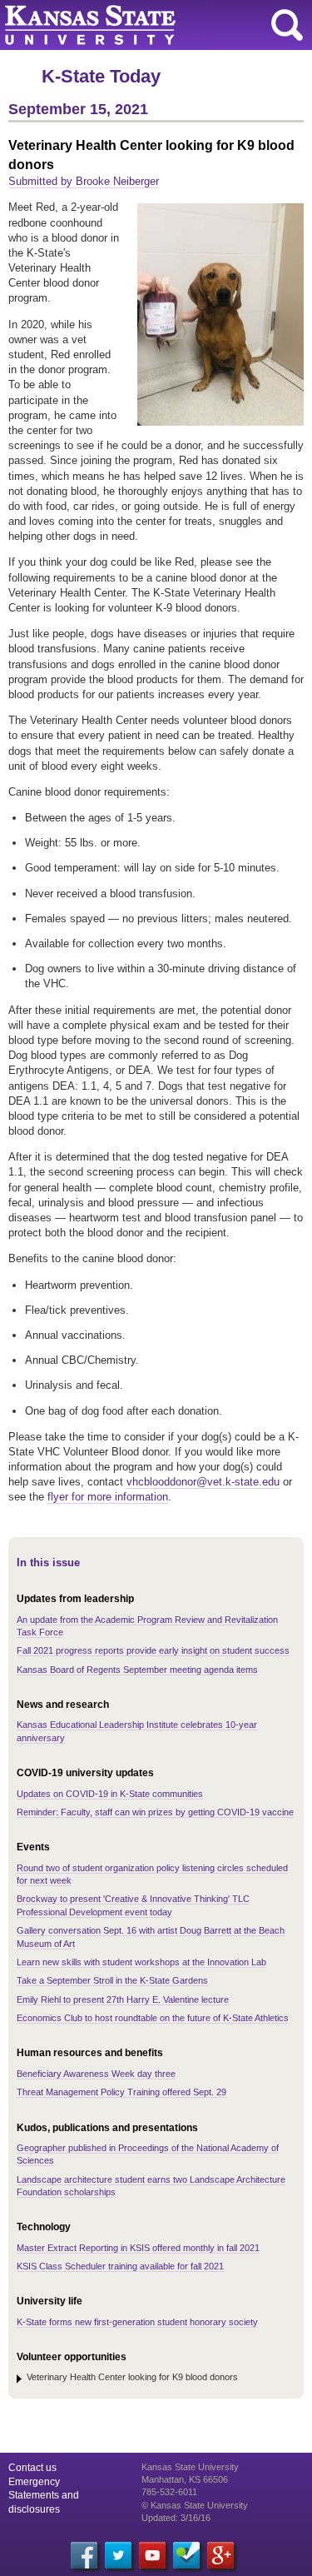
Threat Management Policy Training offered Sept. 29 (121, 2092)
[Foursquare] (186, 2555)
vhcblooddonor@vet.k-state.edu (203, 1482)
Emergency (34, 2482)
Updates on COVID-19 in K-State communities (110, 1794)
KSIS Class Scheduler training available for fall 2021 (120, 2266)
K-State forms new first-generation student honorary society (137, 2322)
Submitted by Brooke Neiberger (84, 181)
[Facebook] (84, 2555)
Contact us (32, 2468)
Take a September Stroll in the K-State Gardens (112, 1980)
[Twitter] (118, 2555)
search (287, 25)
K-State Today (101, 76)
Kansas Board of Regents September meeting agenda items (137, 1670)
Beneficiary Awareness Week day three (96, 2074)
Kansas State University (152, 25)
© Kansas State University (195, 2505)
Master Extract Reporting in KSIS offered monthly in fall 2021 (138, 2248)
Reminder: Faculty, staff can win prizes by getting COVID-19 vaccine (155, 1812)
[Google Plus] (220, 2555)
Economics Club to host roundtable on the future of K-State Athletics (153, 2018)
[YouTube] (152, 2555)
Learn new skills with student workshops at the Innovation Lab (141, 1962)
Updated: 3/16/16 (176, 2518)
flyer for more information (108, 1497)
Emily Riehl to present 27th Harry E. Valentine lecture (123, 1999)
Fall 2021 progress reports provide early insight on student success (153, 1650)
